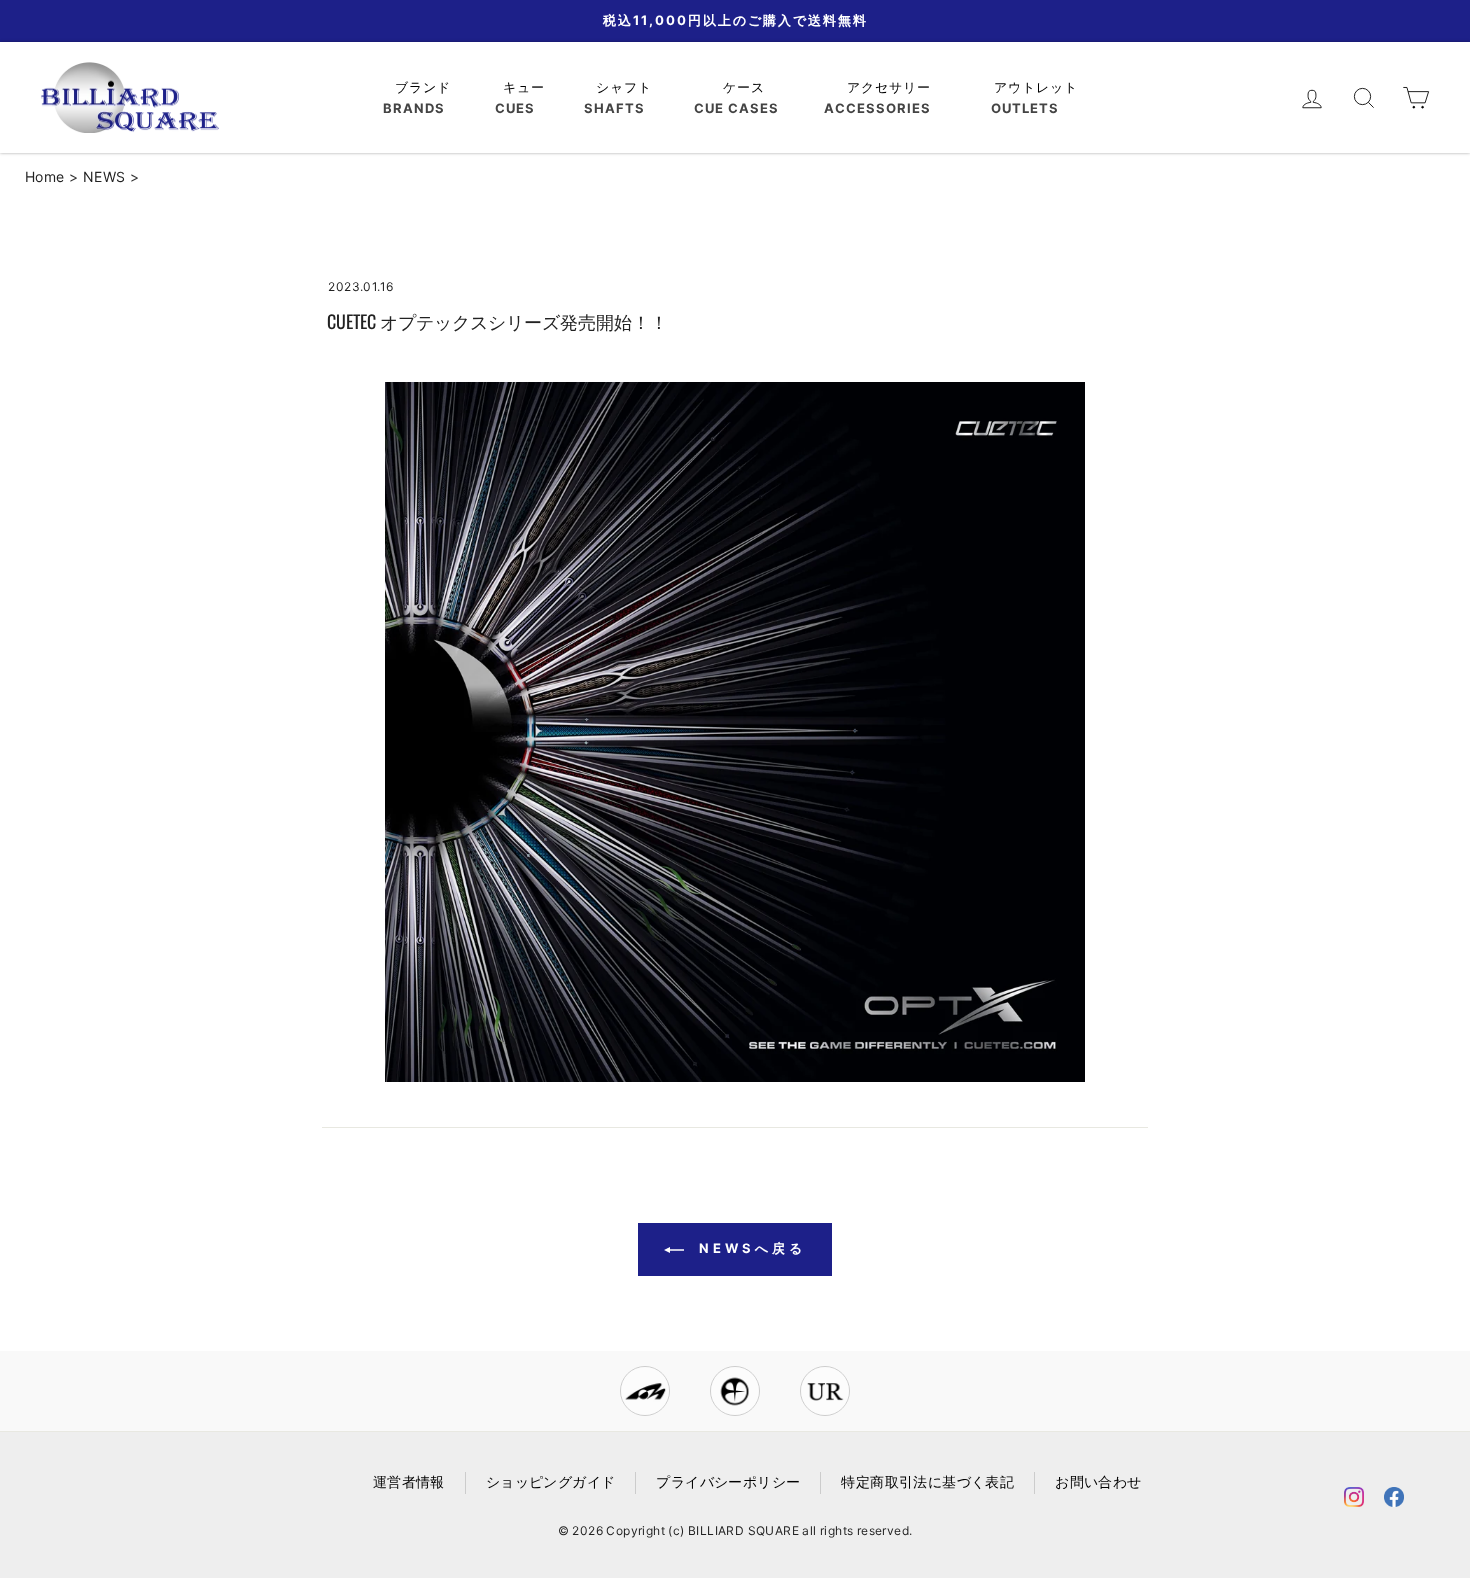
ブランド (425, 87)
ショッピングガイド (551, 1482)
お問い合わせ (1098, 1482)
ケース (746, 87)
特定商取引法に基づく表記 (927, 1482)
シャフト (626, 87)
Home (45, 176)
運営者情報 (409, 1482)
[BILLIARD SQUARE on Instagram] (1354, 1500)
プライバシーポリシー (728, 1482)
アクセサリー (891, 87)
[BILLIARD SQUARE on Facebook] (1394, 1500)
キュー (526, 87)
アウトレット (1038, 87)
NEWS (104, 176)
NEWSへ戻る (748, 1248)
